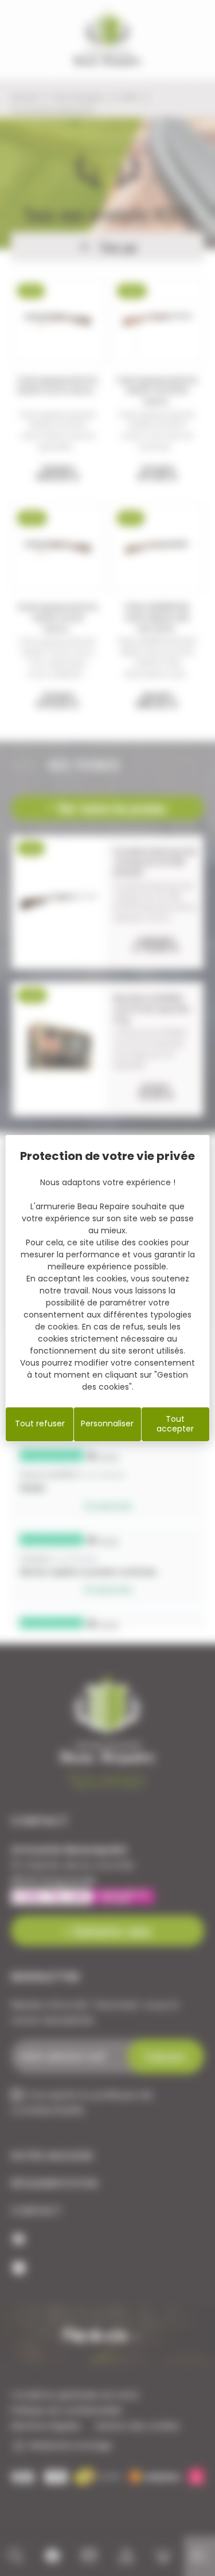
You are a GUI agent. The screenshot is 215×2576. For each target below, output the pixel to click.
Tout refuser (40, 1423)
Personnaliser (107, 1423)
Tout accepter (175, 1424)
